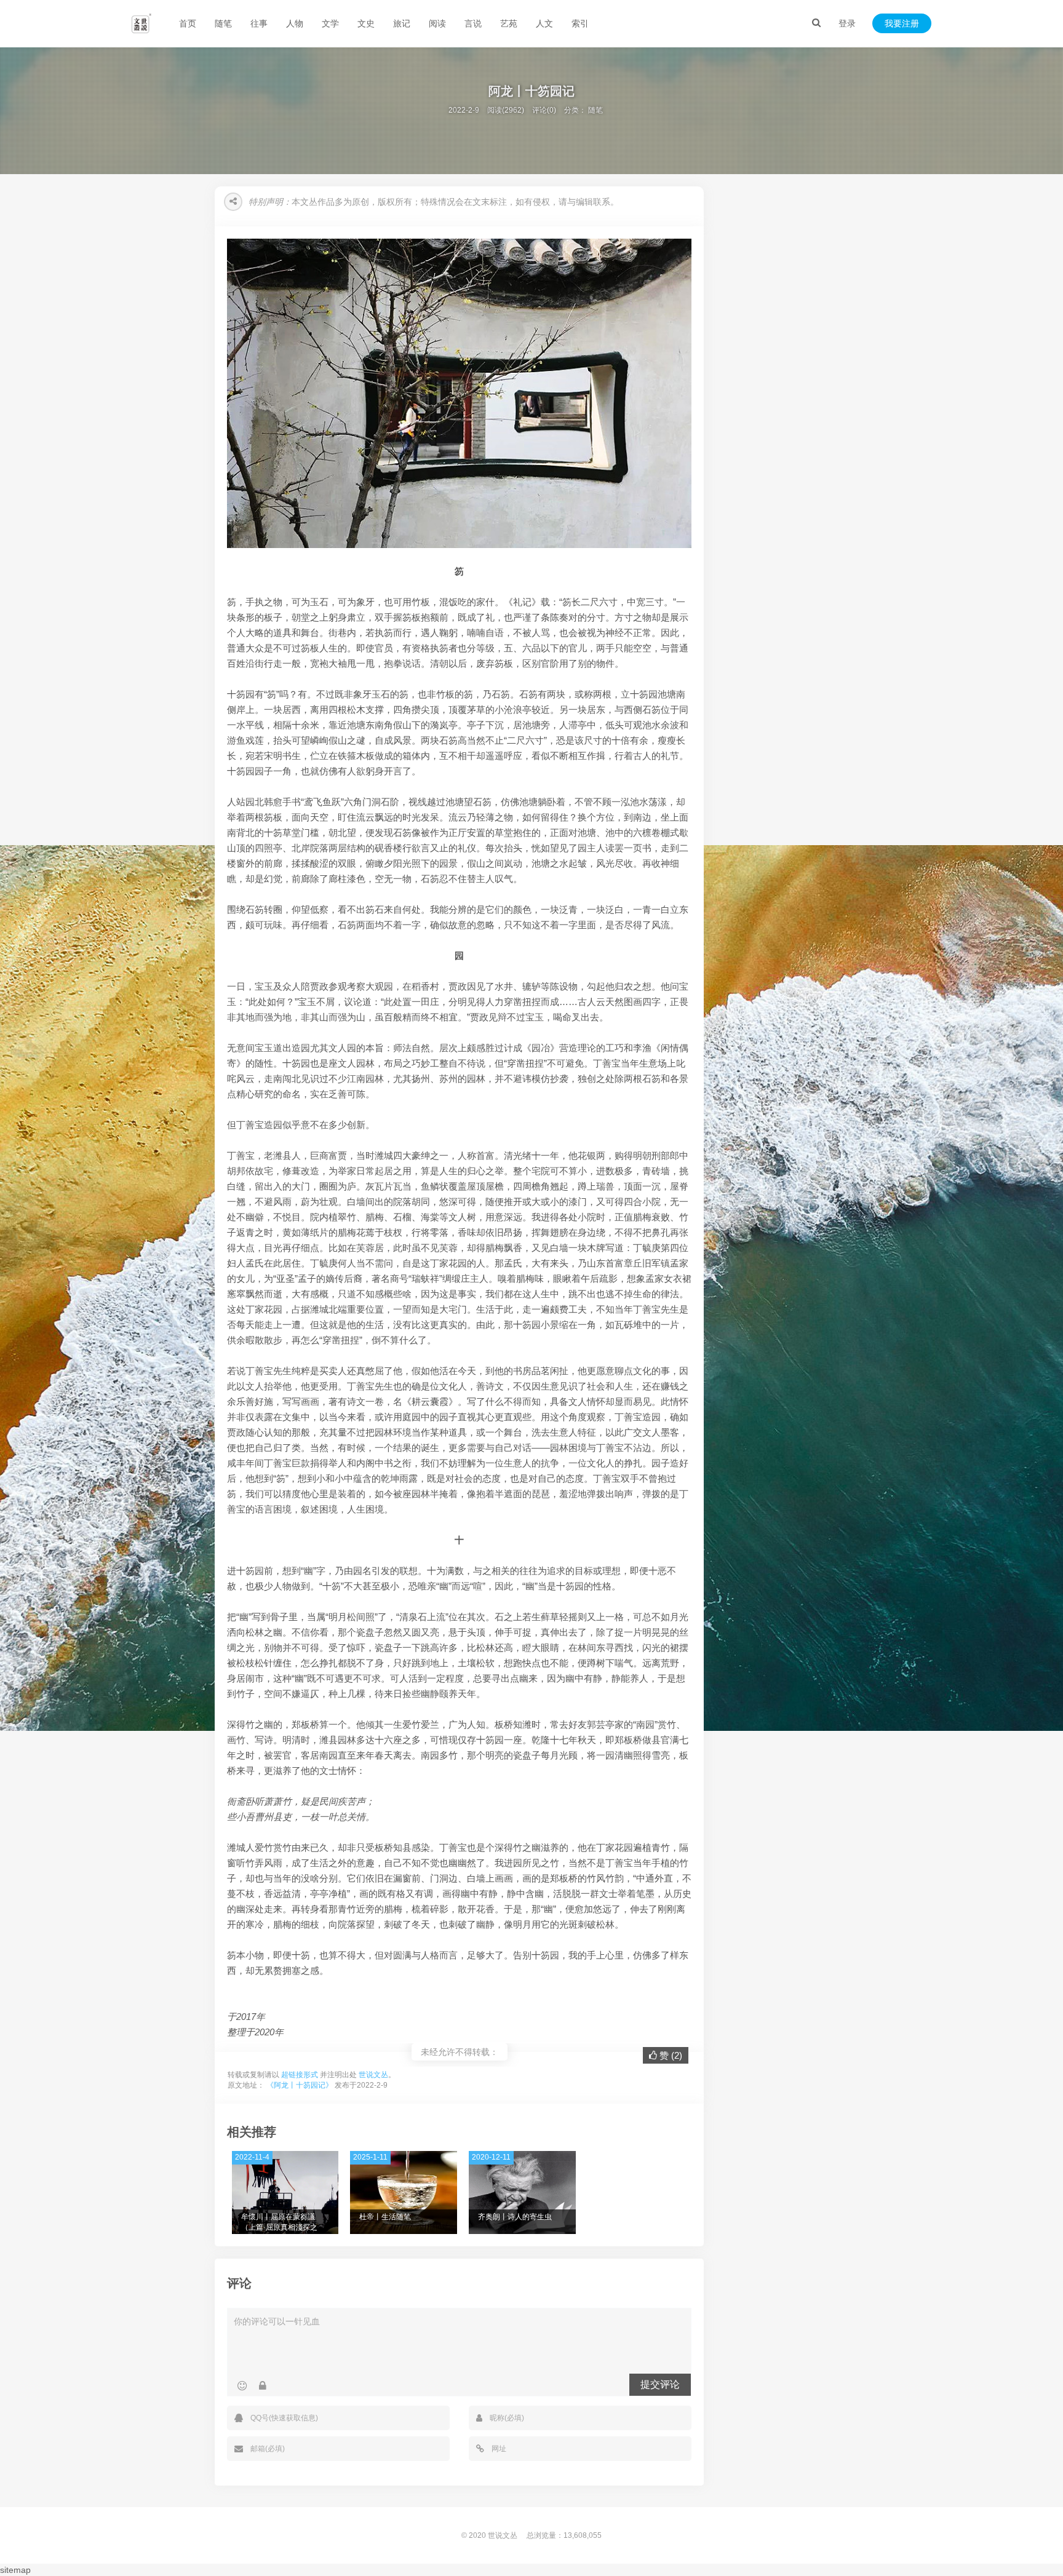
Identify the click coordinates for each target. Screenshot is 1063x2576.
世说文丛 (373, 2075)
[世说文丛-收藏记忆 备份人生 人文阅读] (141, 23)
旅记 (402, 23)
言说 (473, 23)
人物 (295, 23)
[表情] (242, 2386)
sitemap (15, 2570)
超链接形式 (300, 2075)
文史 (366, 23)
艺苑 (509, 23)
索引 (580, 23)
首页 (188, 23)
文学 (330, 23)
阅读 (437, 23)
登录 (847, 23)
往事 (259, 23)
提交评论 (660, 2384)
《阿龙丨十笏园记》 (300, 2085)
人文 (544, 23)
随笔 (223, 23)
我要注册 (902, 23)
